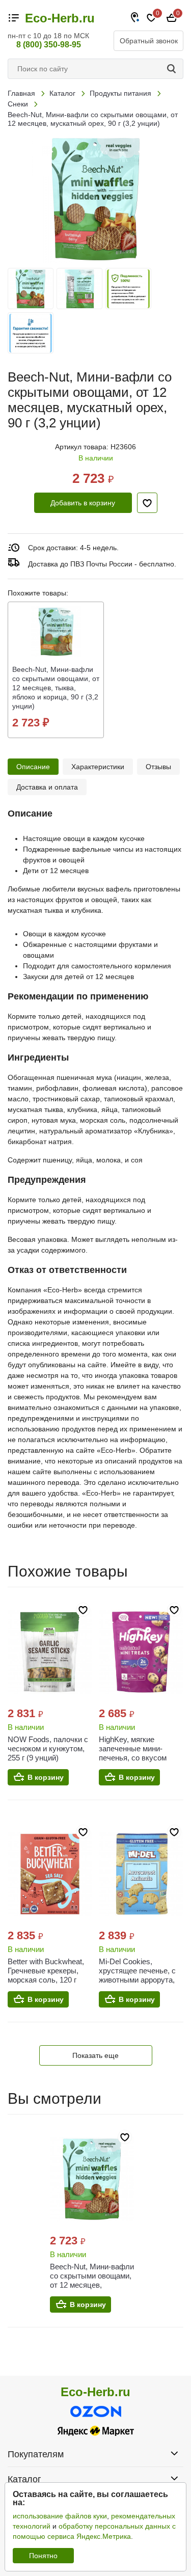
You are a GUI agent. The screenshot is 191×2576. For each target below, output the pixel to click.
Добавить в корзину (83, 503)
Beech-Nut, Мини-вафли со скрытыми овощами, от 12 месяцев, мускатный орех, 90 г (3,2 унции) (92, 2285)
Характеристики (98, 767)
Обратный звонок (149, 41)
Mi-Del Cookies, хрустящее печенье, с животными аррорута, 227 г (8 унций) (137, 1975)
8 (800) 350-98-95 (49, 45)
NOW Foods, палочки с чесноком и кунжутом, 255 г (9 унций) (48, 1748)
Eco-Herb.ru (60, 18)
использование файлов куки (60, 2516)
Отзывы (158, 767)
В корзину (46, 1777)
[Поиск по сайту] (173, 69)
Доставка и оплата (47, 787)
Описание (33, 767)
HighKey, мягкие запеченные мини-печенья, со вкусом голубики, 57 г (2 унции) (140, 1753)
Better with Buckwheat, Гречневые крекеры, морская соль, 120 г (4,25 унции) (46, 1975)
